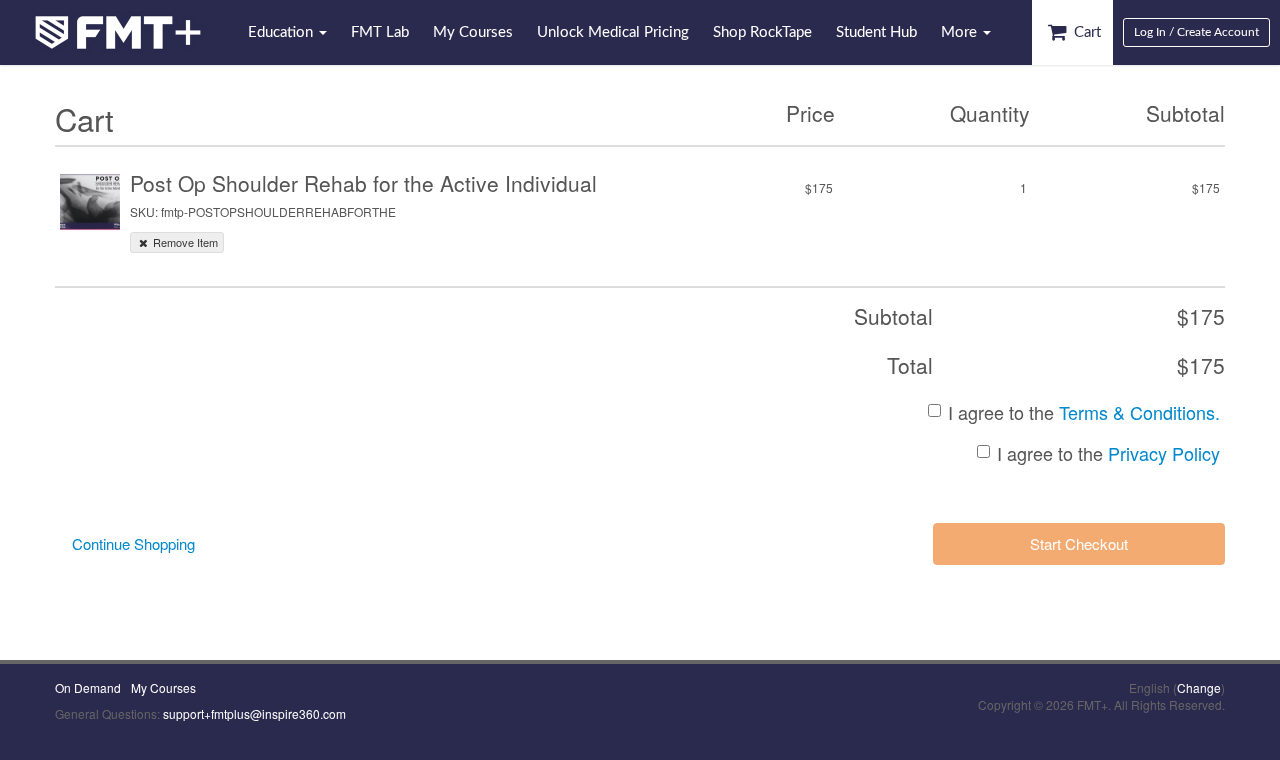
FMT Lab (380, 32)
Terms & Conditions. (1139, 412)
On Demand (88, 687)
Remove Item (184, 242)
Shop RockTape (762, 32)
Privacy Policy (1164, 453)
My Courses (473, 32)
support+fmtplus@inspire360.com (254, 713)
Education (282, 32)
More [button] (961, 32)
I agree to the (1084, 412)
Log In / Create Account (1196, 32)
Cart (1085, 32)
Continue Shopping (133, 543)
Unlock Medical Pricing (613, 32)
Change (1199, 687)
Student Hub (876, 32)
